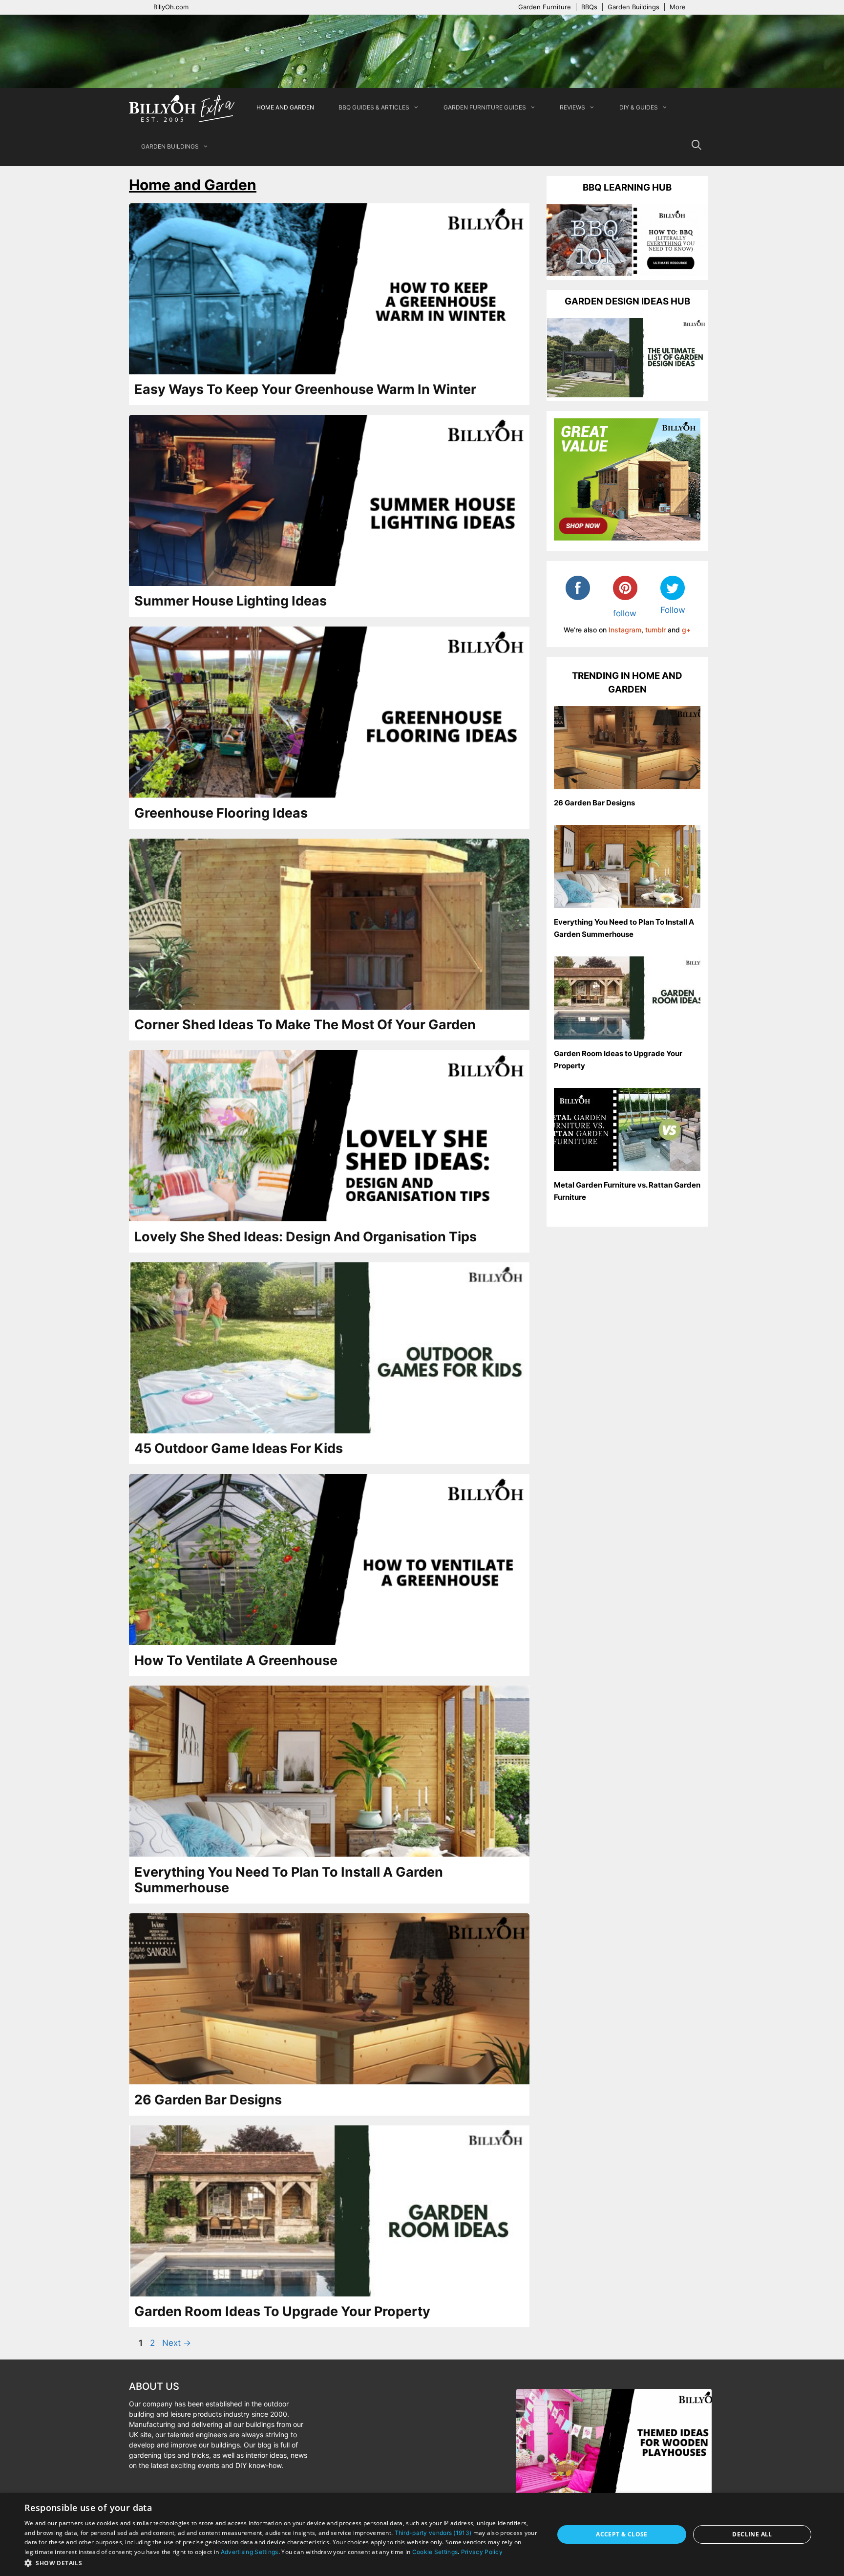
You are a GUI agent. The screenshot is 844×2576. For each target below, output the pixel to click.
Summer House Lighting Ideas (231, 601)
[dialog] (422, 2534)
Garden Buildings (633, 7)
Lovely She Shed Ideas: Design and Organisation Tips (306, 1237)
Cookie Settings (435, 2552)
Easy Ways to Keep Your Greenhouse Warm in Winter (305, 389)
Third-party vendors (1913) (433, 2533)
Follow (673, 610)
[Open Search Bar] (696, 147)
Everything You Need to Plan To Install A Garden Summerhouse (289, 1880)
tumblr (655, 630)
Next (177, 2343)
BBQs (589, 7)
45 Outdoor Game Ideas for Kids (239, 1448)
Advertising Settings (250, 2552)
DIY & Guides (639, 107)
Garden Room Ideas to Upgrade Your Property (282, 2311)
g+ (686, 630)
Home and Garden (285, 107)
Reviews (572, 107)
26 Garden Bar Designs (208, 2100)
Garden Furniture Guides (485, 107)
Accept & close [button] (622, 2534)
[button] (281, 2563)
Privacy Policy (482, 2552)
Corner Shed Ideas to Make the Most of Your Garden (305, 1025)
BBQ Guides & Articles (374, 107)
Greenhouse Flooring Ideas (221, 813)
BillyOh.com (171, 7)
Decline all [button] (752, 2534)
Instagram (625, 630)
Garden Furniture (545, 7)
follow (625, 613)
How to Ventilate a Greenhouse (236, 1660)
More (678, 7)
